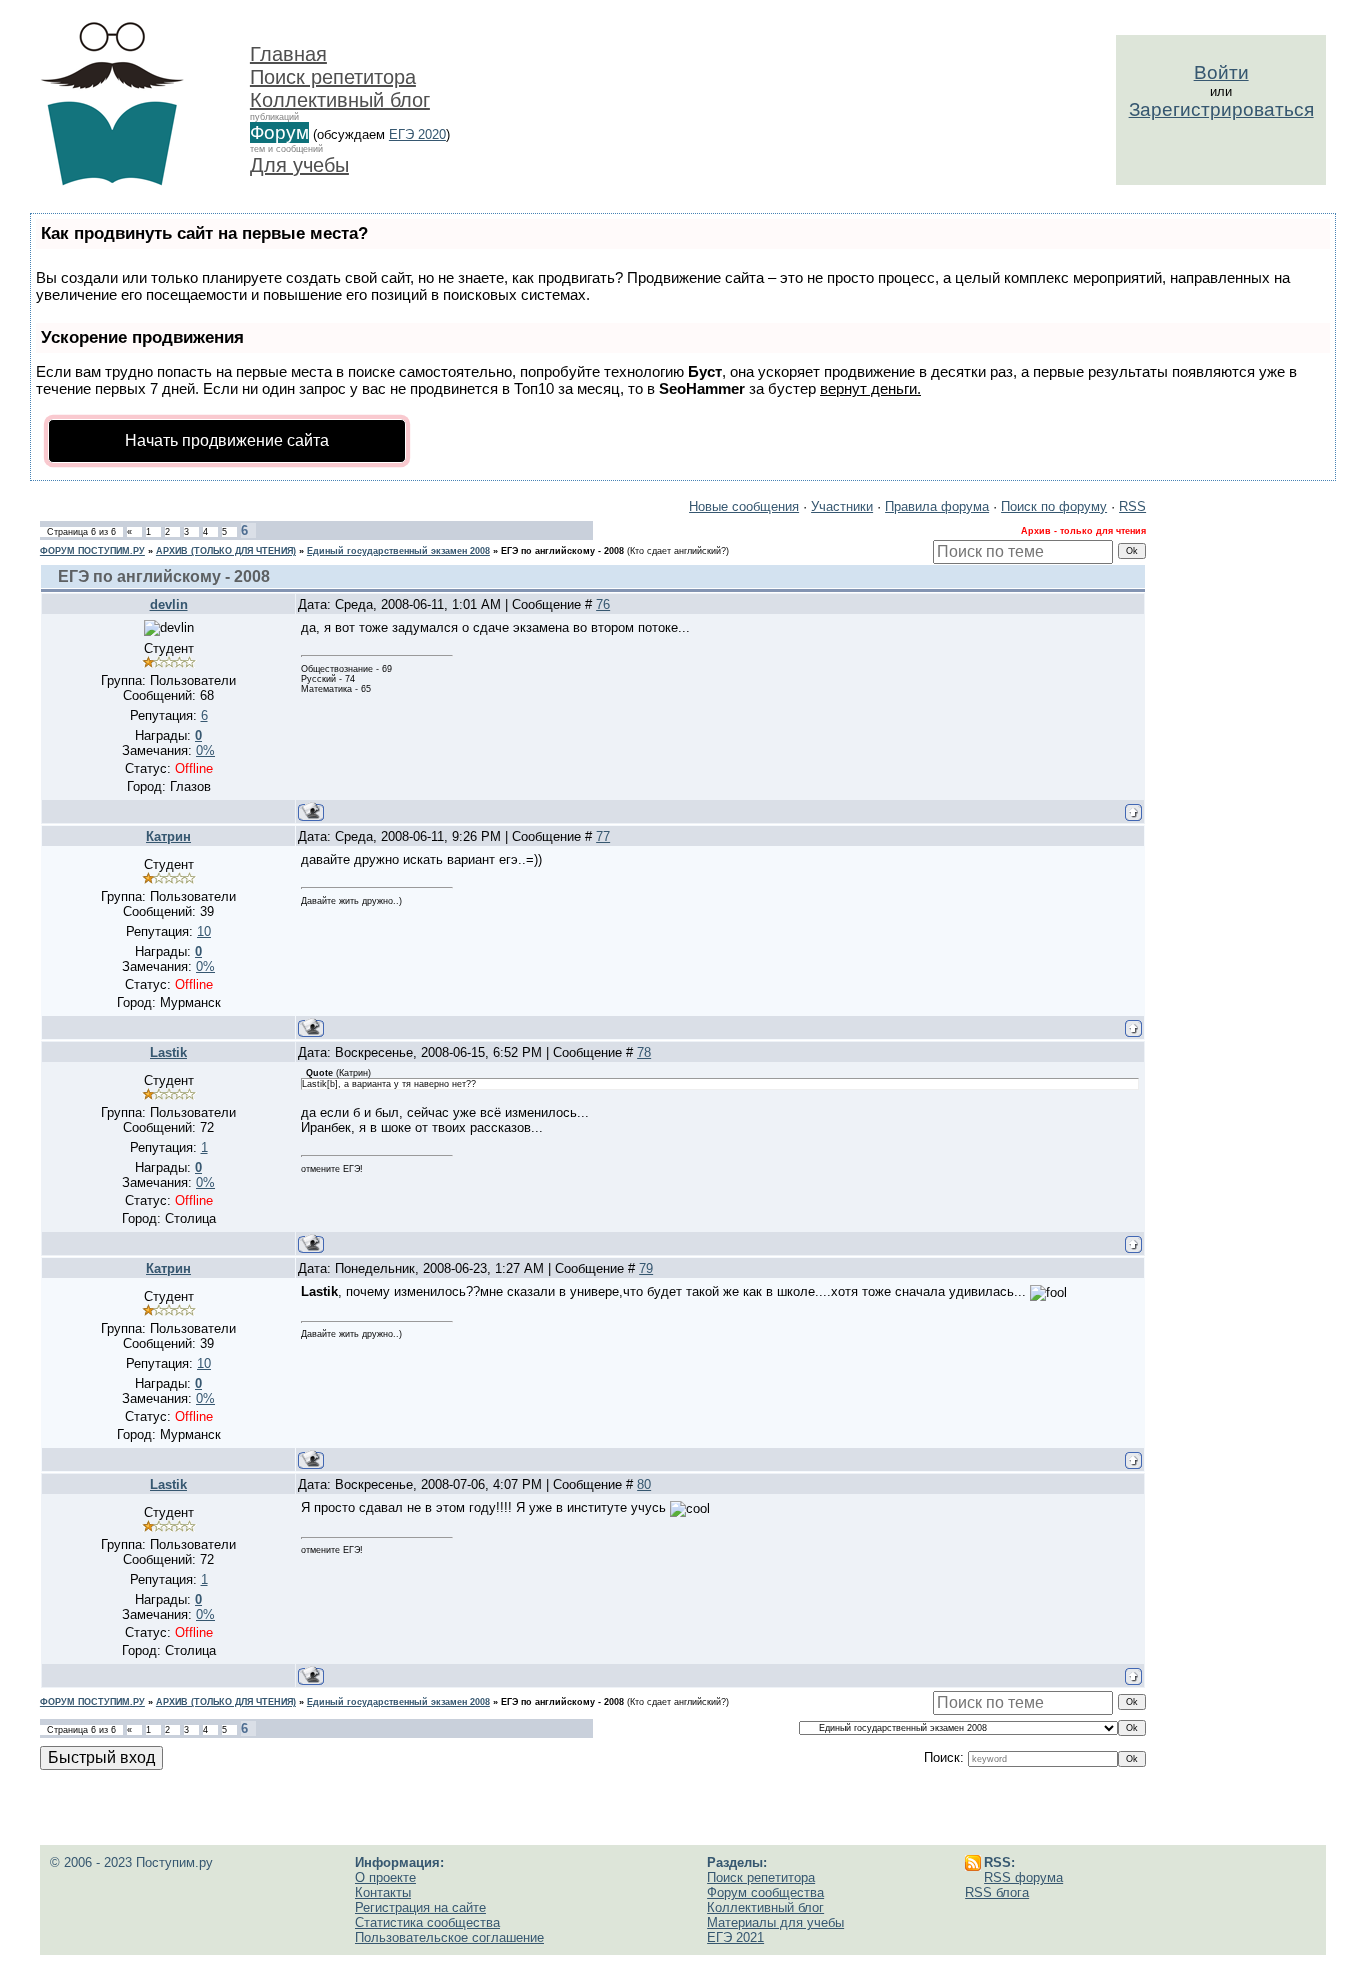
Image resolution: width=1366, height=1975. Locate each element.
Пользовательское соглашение (449, 1937)
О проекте (385, 1877)
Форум (279, 132)
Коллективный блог (340, 100)
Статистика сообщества (427, 1922)
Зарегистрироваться (1221, 109)
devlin (169, 604)
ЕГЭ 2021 (735, 1937)
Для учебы (299, 165)
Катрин (168, 836)
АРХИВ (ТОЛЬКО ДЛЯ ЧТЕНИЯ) (226, 551)
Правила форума (937, 506)
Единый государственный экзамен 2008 (398, 551)
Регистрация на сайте (420, 1907)
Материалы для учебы (775, 1922)
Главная (288, 54)
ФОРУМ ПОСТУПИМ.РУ (92, 551)
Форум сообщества (765, 1892)
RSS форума (1023, 1877)
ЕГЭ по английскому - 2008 (562, 551)
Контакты (383, 1892)
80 (644, 1484)
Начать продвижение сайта (227, 440)
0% (205, 750)
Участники (842, 506)
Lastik (168, 1052)
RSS (1132, 506)
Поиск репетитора (333, 77)
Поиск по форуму (1054, 506)
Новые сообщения (744, 506)
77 (603, 836)
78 (644, 1052)
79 (646, 1268)
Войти (1221, 72)
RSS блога (997, 1892)
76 (603, 604)
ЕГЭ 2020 (417, 134)
